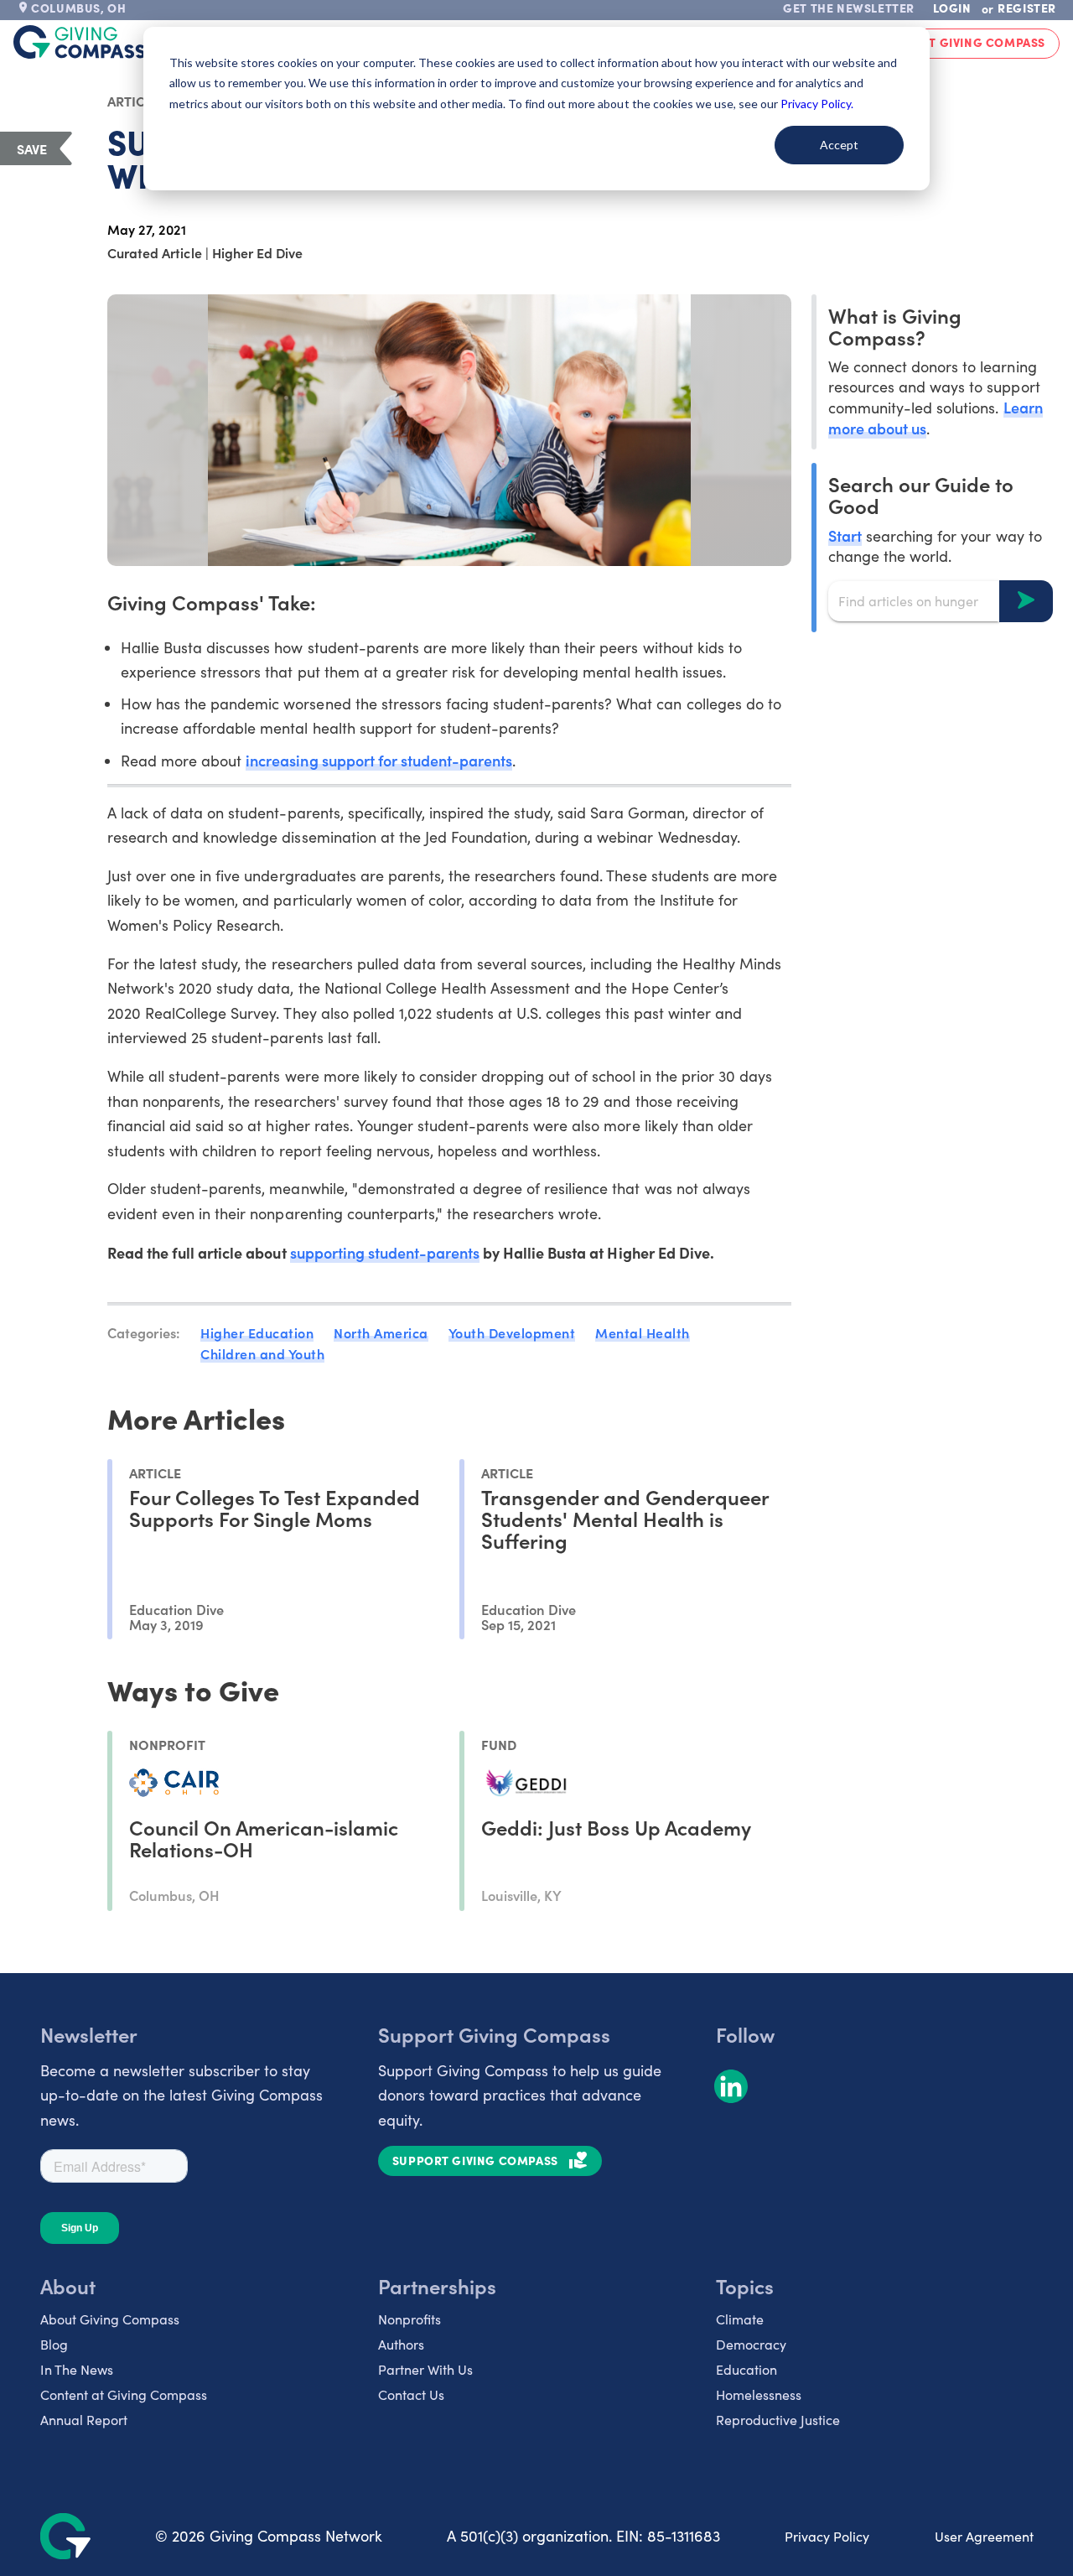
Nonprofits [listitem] (410, 2319)
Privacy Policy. (817, 104)
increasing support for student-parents (379, 760)
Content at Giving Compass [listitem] (124, 2394)
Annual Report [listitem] (84, 2420)
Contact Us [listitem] (411, 2394)
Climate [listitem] (740, 2319)
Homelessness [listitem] (759, 2394)
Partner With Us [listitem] (425, 2369)
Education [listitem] (746, 2369)
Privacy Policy (827, 2536)
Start (845, 535)
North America (381, 1332)
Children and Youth (262, 1353)
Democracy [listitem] (751, 2344)
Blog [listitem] (54, 2344)
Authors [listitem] (401, 2344)
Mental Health (643, 1332)
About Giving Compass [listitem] (110, 2319)
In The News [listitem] (77, 2369)
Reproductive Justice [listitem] (778, 2420)
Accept (839, 145)
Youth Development (512, 1332)
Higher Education (257, 1332)
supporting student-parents (385, 1252)
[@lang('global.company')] (80, 42)
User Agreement (984, 2536)
